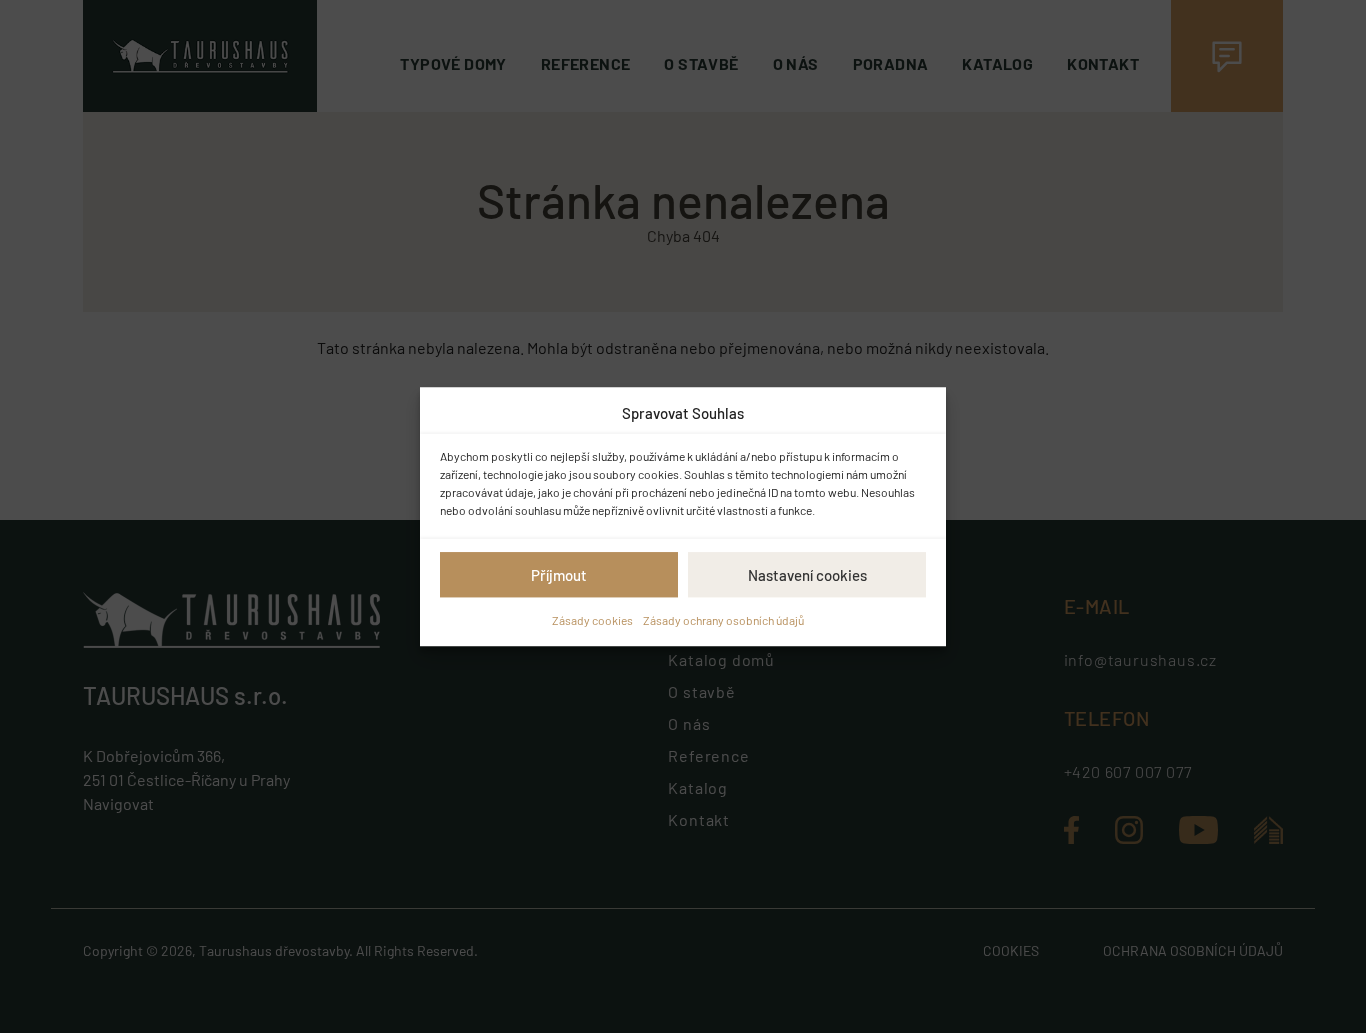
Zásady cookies (592, 620)
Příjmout (559, 575)
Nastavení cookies (807, 575)
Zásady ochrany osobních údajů (723, 620)
